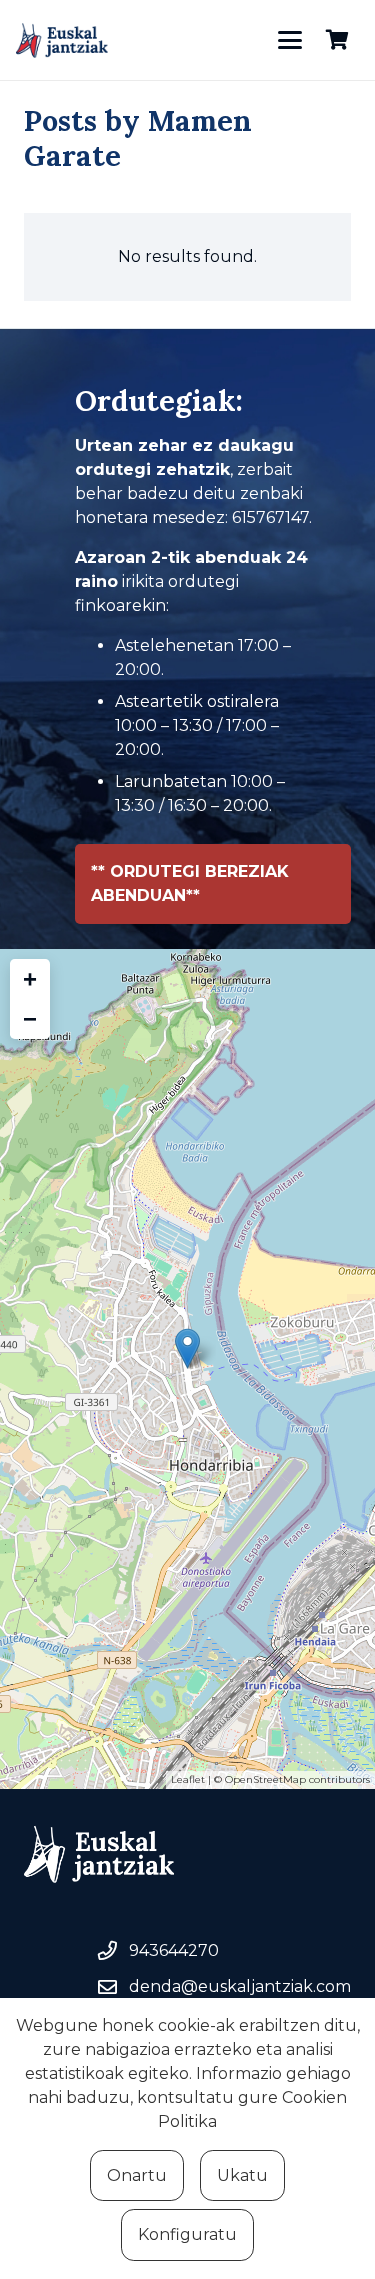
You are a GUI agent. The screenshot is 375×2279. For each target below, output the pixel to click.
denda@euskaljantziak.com (240, 1986)
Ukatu (242, 2175)
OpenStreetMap (265, 1779)
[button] (290, 40)
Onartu (137, 2175)
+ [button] (30, 978)
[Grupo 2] (62, 40)
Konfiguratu (187, 2234)
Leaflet (188, 1779)
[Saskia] (337, 40)
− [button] (30, 1018)
